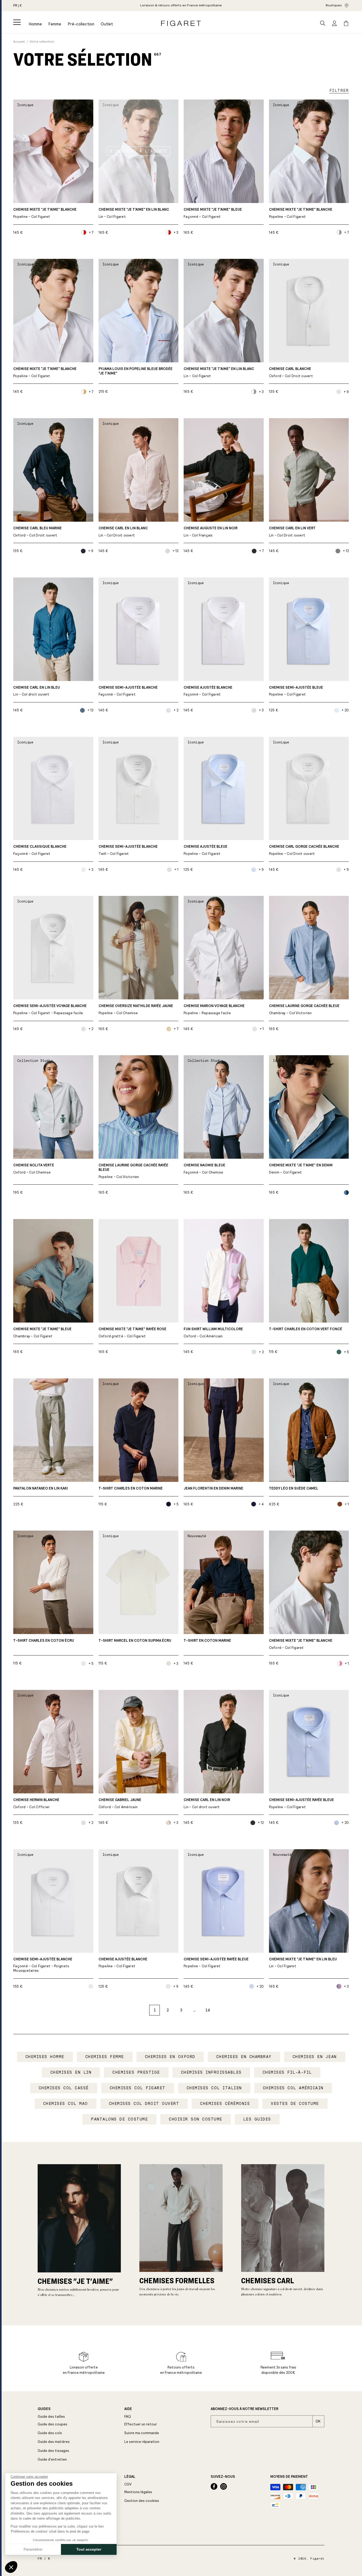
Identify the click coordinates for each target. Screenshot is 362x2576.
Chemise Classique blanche (40, 850)
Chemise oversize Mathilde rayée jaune (136, 1010)
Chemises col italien (214, 2088)
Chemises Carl (268, 2280)
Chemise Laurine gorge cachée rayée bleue (133, 1171)
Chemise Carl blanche (291, 373)
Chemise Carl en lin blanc (123, 532)
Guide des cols (50, 2433)
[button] (17, 22)
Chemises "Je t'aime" (75, 2281)
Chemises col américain (293, 2088)
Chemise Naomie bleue (204, 1169)
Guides (44, 2409)
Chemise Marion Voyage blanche (214, 1010)
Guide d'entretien (52, 2459)
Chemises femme (105, 2057)
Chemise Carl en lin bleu (37, 691)
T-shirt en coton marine (207, 1641)
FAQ (128, 2417)
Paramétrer (33, 2549)
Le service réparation (142, 2442)
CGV (128, 2484)
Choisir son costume (196, 2119)
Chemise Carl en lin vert (292, 532)
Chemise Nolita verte (34, 1169)
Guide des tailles (51, 2417)
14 (208, 2010)
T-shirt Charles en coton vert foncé (306, 1329)
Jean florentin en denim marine (213, 1488)
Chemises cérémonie (225, 2104)
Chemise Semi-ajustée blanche (128, 691)
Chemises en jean (315, 2057)
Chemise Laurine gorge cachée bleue (304, 1010)
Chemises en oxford (170, 2057)
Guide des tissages (53, 2451)
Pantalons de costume (119, 2119)
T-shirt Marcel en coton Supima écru (135, 1641)
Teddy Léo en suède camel (294, 1488)
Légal (130, 2477)
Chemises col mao (66, 2104)
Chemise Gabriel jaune (120, 1804)
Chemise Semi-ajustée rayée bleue (301, 1804)
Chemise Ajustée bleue (206, 850)
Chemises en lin (71, 2072)
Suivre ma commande (142, 2433)
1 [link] (155, 2010)
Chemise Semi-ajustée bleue (296, 691)
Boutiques (334, 5)
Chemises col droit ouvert (144, 2104)
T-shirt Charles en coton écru (44, 1641)
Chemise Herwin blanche (36, 1804)
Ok (318, 2421)
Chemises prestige (136, 2072)
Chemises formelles (177, 2280)
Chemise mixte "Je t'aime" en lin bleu (303, 1963)
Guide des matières (54, 2442)
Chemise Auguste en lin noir (211, 532)
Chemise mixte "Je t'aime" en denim (301, 1169)
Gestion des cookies (142, 2501)
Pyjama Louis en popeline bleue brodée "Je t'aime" (136, 371)
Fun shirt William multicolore (213, 1333)
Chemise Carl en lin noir (207, 1804)
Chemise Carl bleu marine (37, 532)
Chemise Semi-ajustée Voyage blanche (50, 1010)
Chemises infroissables (211, 2072)
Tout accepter (89, 2549)
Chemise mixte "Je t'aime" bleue (213, 213)
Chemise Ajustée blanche (208, 691)
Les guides (257, 2119)
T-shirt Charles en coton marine (131, 1488)
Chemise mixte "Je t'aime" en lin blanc (134, 213)
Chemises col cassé (64, 2088)
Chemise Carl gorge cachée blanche (304, 850)
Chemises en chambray (244, 2057)
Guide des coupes (52, 2424)
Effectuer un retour (141, 2424)
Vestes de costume (295, 2104)
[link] (181, 6)
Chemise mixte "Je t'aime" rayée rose (133, 1333)
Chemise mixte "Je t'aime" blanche (45, 213)
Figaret (317, 2559)
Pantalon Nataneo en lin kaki (41, 1488)
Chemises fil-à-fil (287, 2072)
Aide (128, 2409)
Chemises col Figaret (138, 2088)
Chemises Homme (45, 2057)
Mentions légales (138, 2492)
